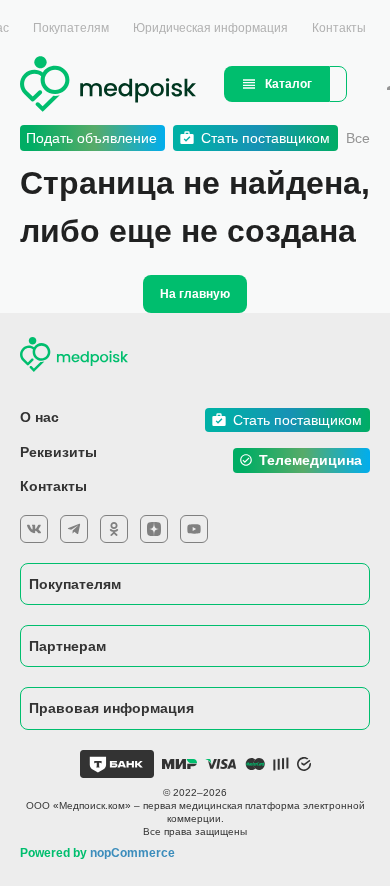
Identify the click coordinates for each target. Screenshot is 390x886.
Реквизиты (58, 452)
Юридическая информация (210, 28)
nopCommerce (132, 853)
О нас (39, 417)
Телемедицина (310, 460)
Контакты (339, 28)
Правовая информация (111, 708)
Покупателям (71, 28)
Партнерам (67, 646)
